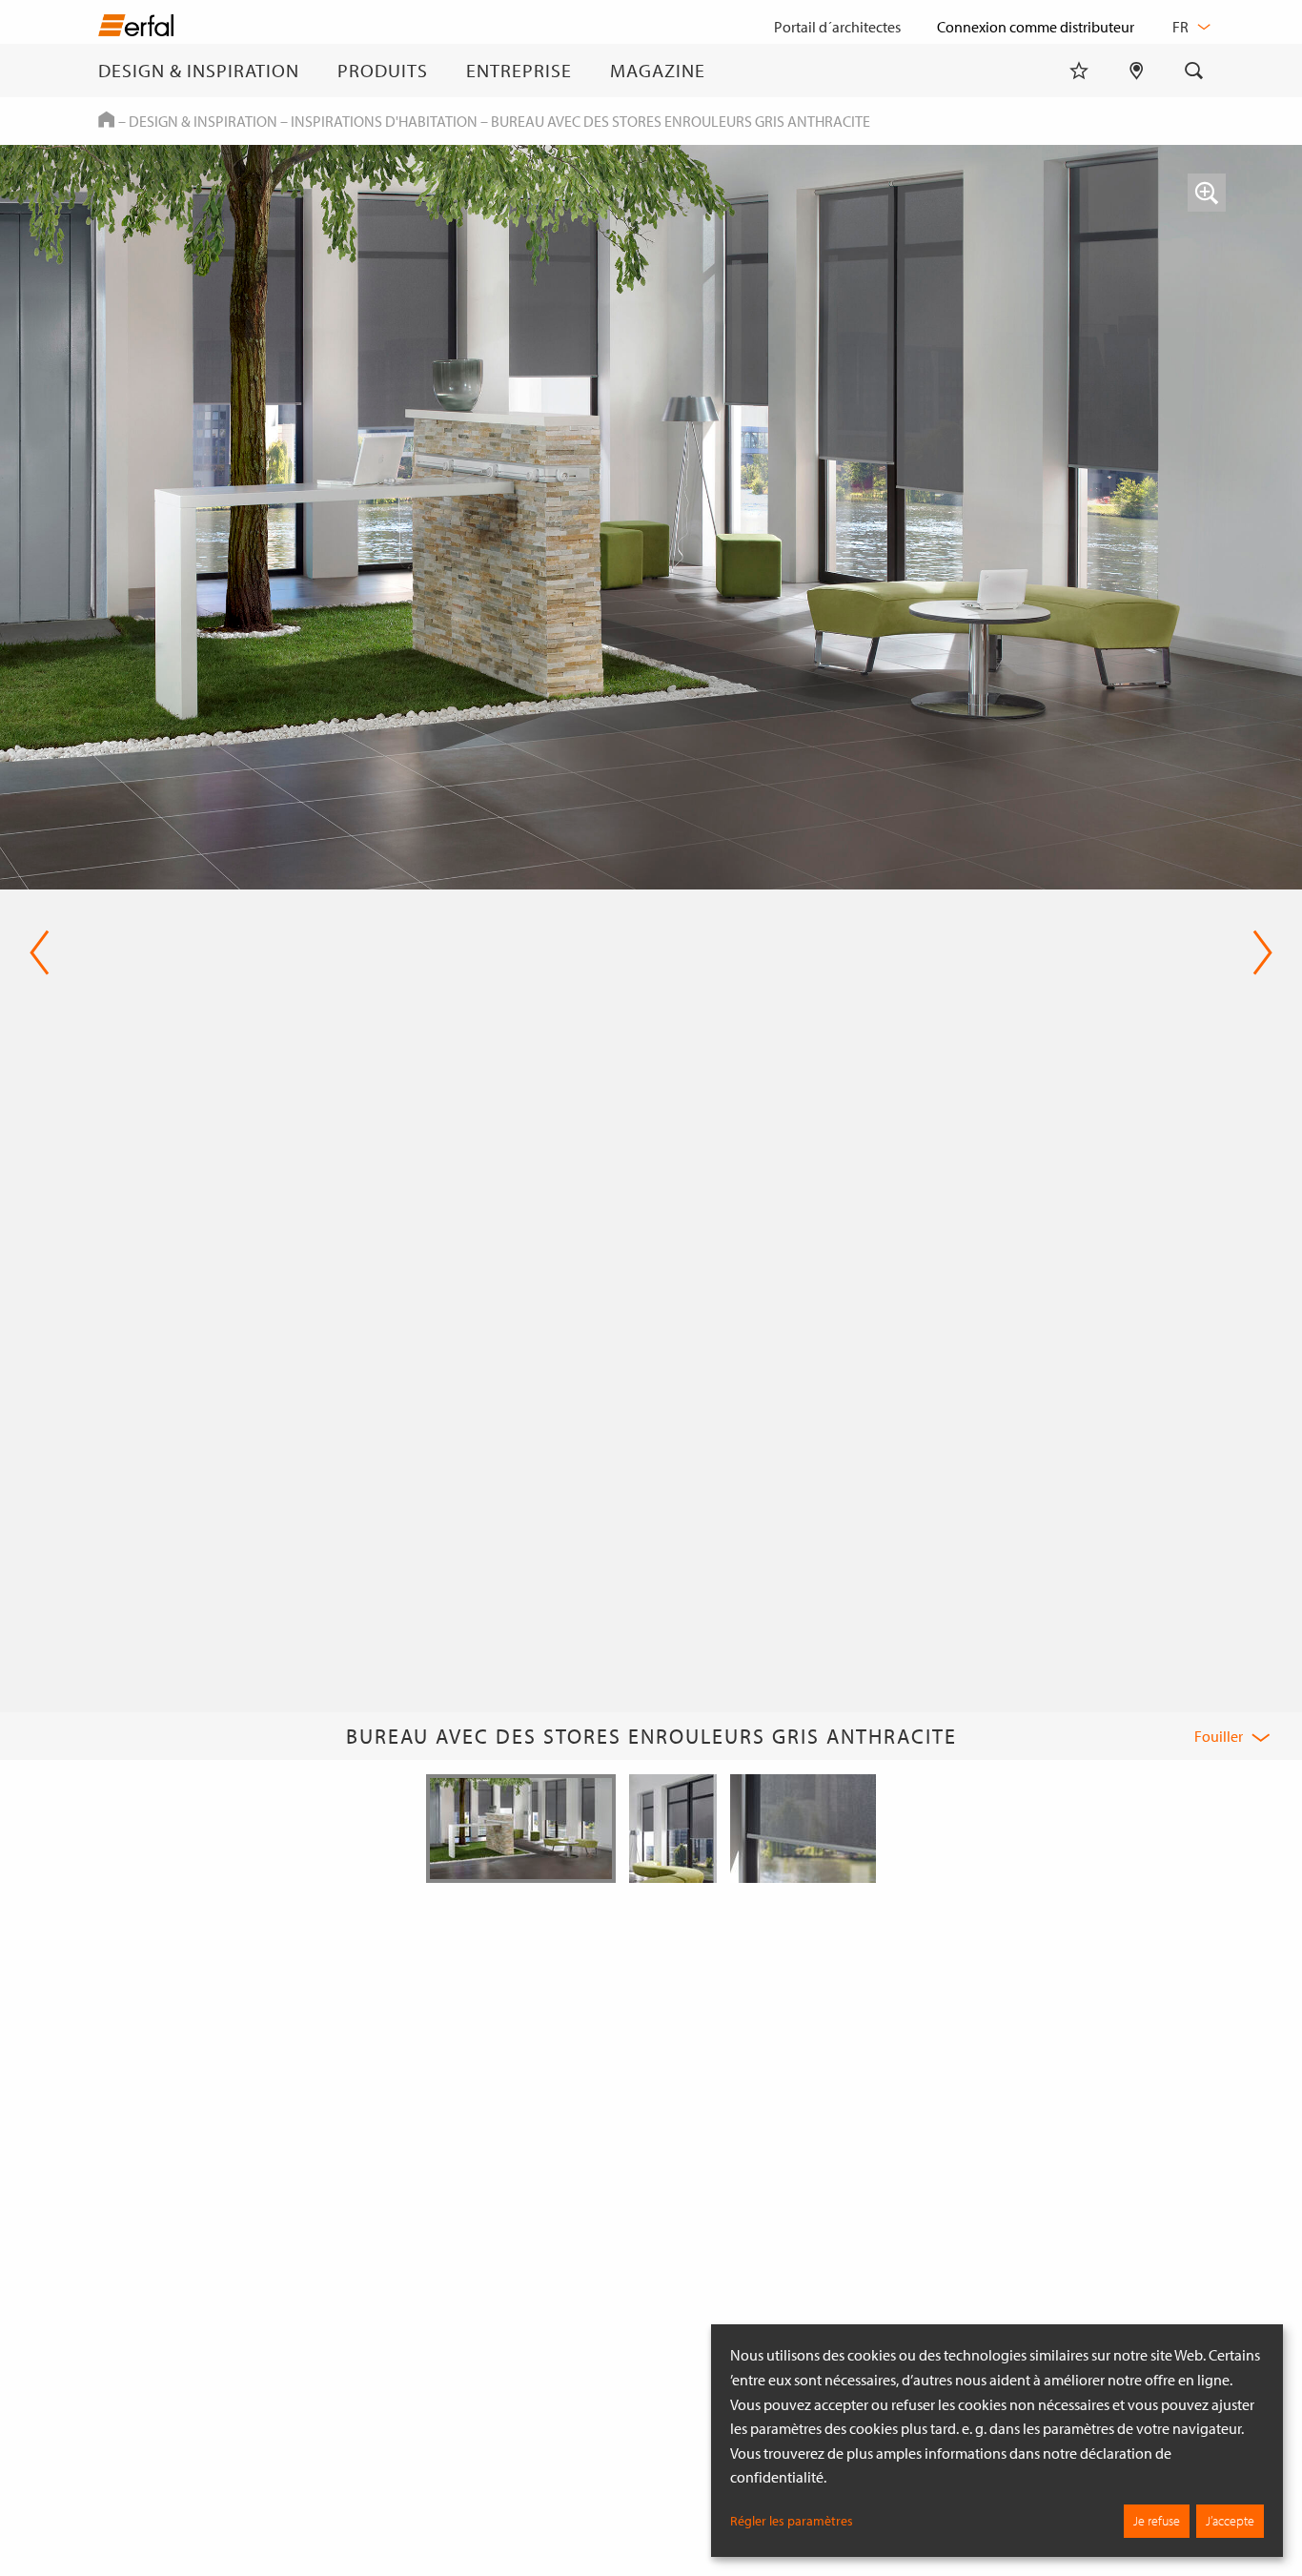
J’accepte (1230, 2521)
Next (1257, 952)
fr (1182, 27)
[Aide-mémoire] (1079, 71)
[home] (136, 29)
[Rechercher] (1194, 71)
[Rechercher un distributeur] (1137, 71)
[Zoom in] (1207, 193)
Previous (40, 952)
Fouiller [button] (1219, 1736)
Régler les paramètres (792, 2521)
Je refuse (1157, 2521)
